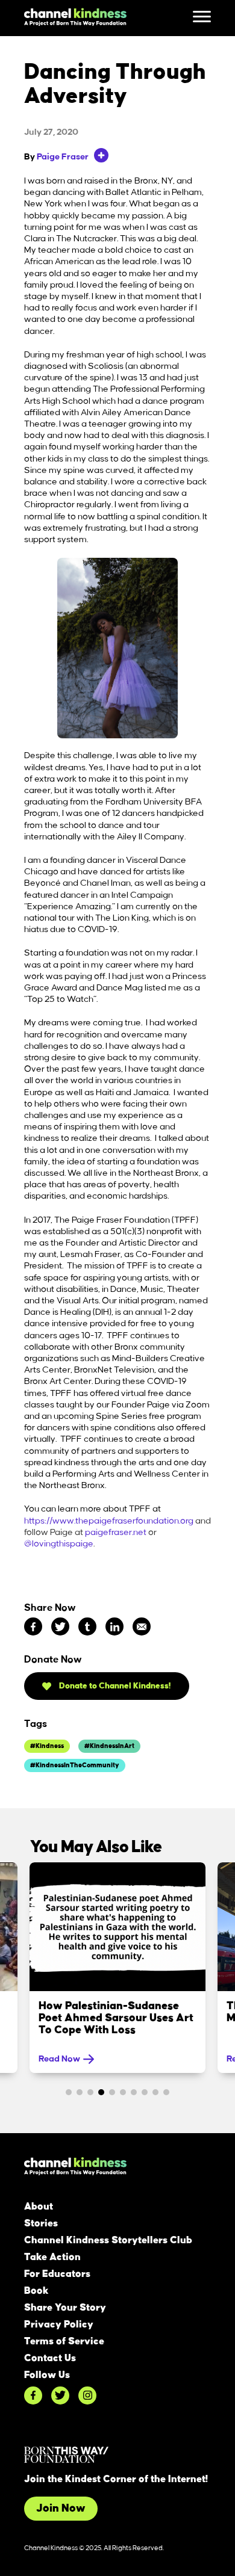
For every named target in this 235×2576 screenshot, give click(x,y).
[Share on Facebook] (33, 1626)
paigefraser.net (116, 1533)
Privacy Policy (59, 2324)
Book (36, 2291)
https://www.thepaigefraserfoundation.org (109, 1521)
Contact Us (50, 2358)
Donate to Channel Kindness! (114, 1686)
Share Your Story (65, 2308)
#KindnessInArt (109, 1746)
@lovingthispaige (59, 1544)
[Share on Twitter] (60, 1626)
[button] (69, 2092)
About (39, 2207)
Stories (41, 2223)
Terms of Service (64, 2341)
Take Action (52, 2257)
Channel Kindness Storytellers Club (108, 2240)
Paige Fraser (63, 157)
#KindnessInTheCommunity (75, 1765)
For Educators (57, 2274)
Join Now (61, 2509)
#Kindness (47, 1746)
